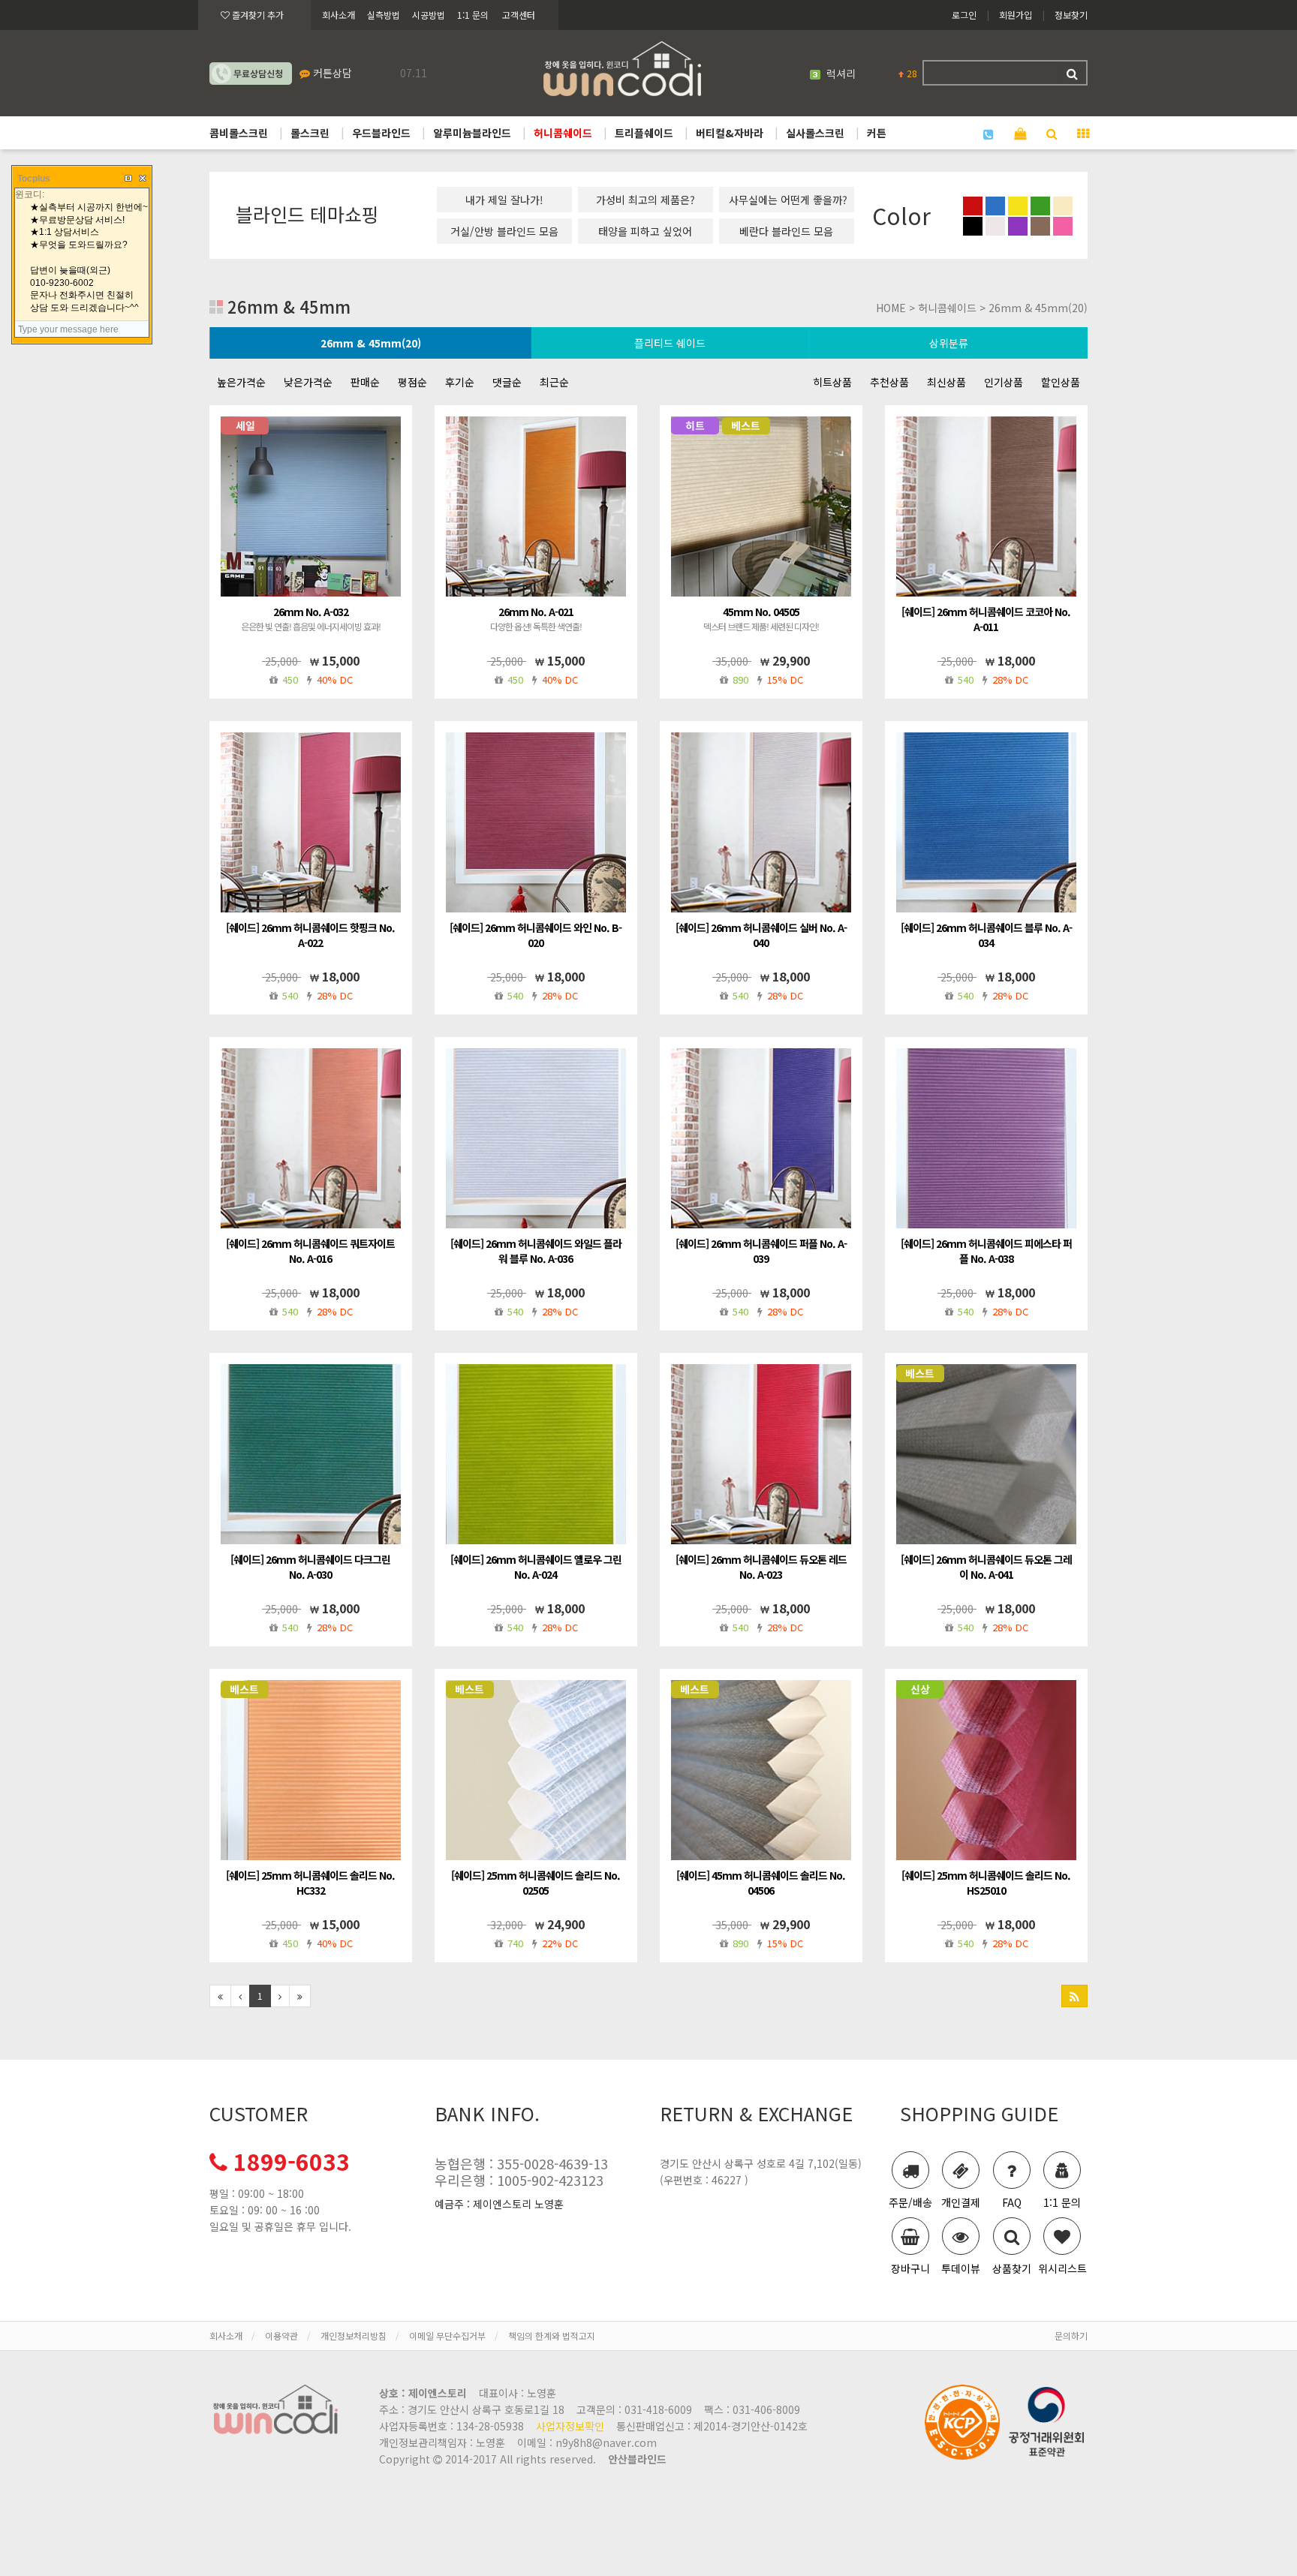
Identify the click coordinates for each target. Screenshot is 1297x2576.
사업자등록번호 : (451, 2426)
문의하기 (1071, 2336)
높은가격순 (241, 382)
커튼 (877, 133)
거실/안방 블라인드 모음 (504, 231)
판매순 (365, 382)
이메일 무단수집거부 (447, 2336)
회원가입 (1016, 15)
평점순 (412, 382)
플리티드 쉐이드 (670, 343)
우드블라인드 (381, 133)
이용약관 (281, 2336)
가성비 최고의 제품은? (645, 200)
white (841, 74)
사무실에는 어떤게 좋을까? (788, 200)
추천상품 (889, 382)
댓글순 (507, 382)
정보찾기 (1071, 15)
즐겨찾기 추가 (257, 15)
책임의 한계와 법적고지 (552, 2336)
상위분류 (949, 343)
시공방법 (429, 15)
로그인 (964, 15)
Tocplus (34, 179)
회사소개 (339, 15)
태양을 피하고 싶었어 (645, 231)
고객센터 (519, 15)
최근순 (554, 382)
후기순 (460, 382)
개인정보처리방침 (354, 2336)
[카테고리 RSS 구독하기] (1074, 1996)
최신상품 (946, 382)
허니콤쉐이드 (563, 133)
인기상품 (1004, 382)
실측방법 (384, 15)
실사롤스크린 (815, 133)
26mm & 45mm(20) (371, 343)
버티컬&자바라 (730, 133)
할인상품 (1061, 382)
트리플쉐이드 (644, 133)
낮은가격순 (308, 382)
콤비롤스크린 (239, 133)
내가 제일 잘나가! (504, 200)
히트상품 (832, 382)
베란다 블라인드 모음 (786, 231)
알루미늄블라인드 (472, 133)
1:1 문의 (473, 15)
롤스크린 (310, 133)
